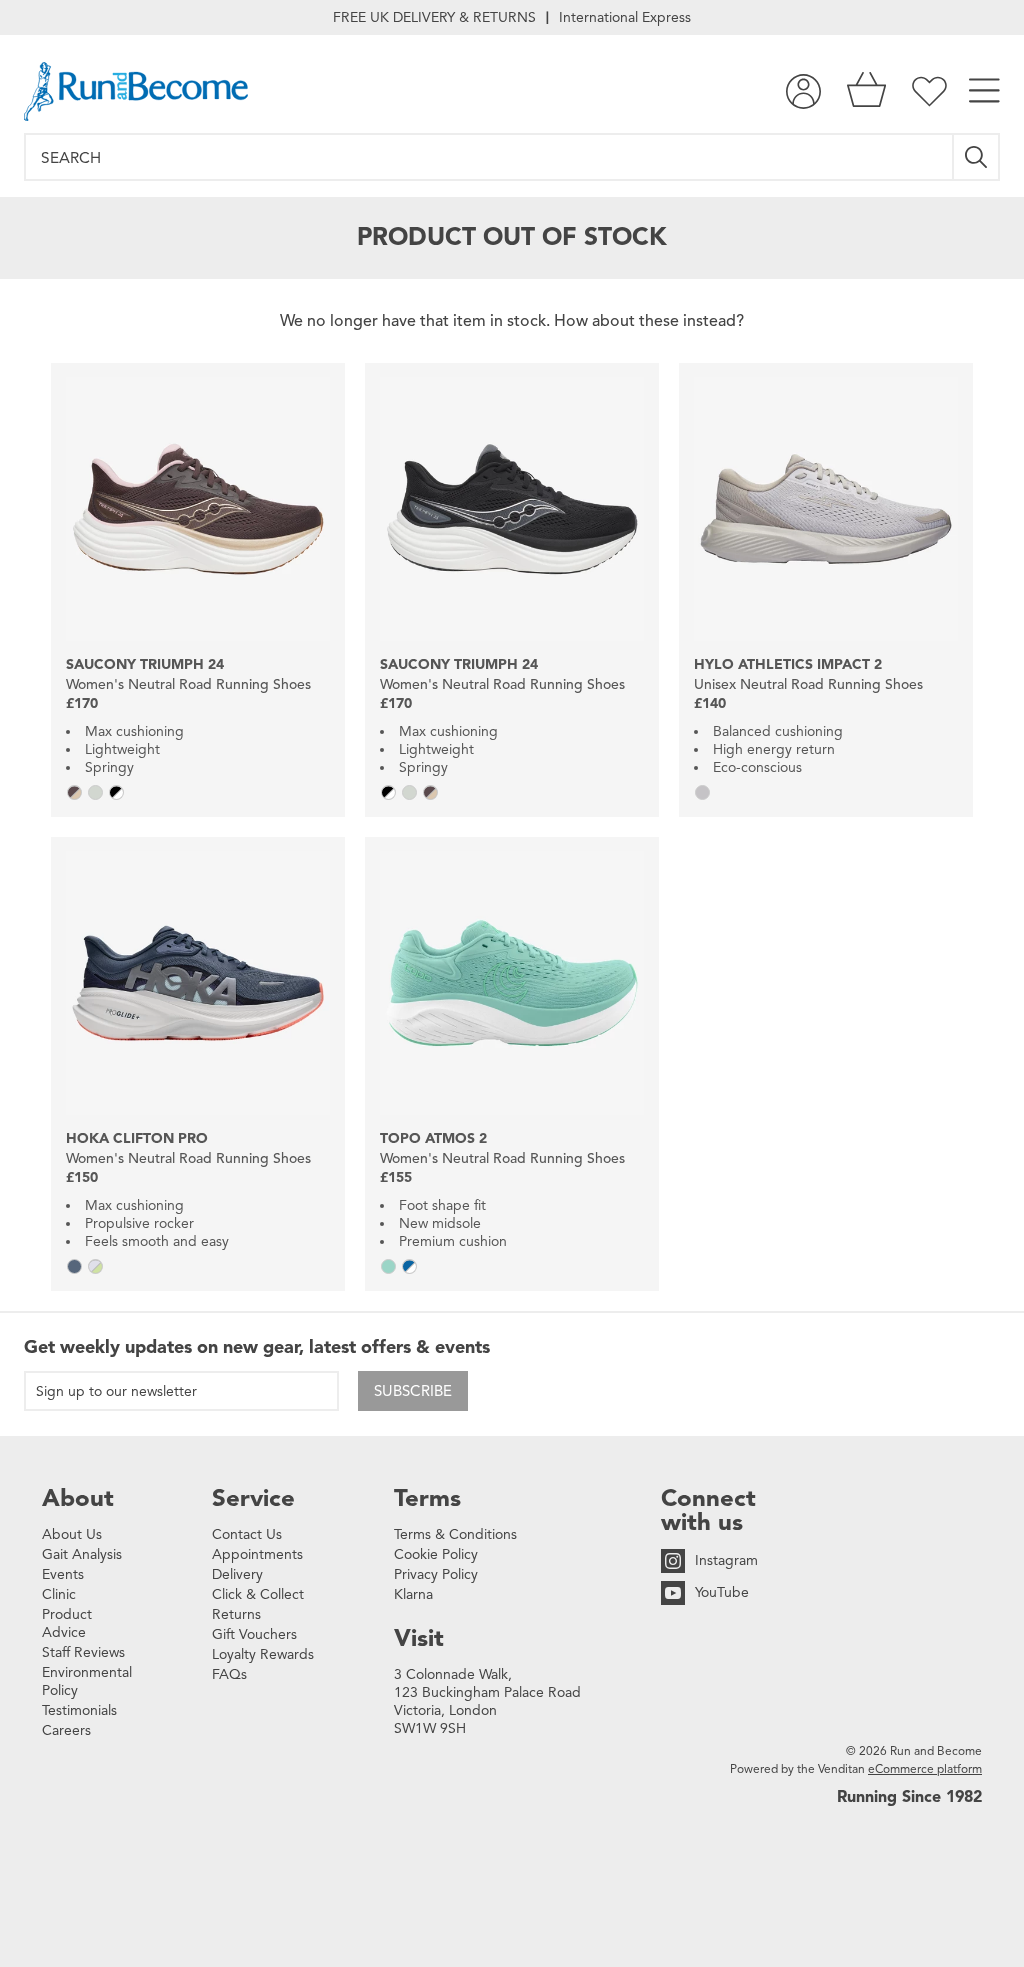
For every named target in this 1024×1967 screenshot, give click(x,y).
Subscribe (413, 1391)
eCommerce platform (925, 1768)
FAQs (229, 1674)
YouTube (722, 1592)
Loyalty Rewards (263, 1654)
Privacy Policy (436, 1574)
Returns (236, 1614)
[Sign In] (803, 91)
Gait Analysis (82, 1554)
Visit (419, 1638)
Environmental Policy (87, 1681)
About (78, 1498)
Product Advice (67, 1623)
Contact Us (247, 1534)
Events (63, 1574)
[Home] (136, 91)
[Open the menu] (984, 91)
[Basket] (866, 91)
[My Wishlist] (929, 91)
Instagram (726, 1560)
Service (253, 1498)
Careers (66, 1730)
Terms (427, 1498)
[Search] (977, 157)
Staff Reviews (83, 1652)
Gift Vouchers (254, 1634)
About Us (72, 1534)
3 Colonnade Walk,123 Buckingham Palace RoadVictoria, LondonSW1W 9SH (487, 1701)
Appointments (257, 1554)
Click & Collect (258, 1594)
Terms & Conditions (455, 1534)
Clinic (59, 1594)
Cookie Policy (436, 1554)
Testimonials (79, 1710)
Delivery (237, 1574)
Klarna (413, 1594)
